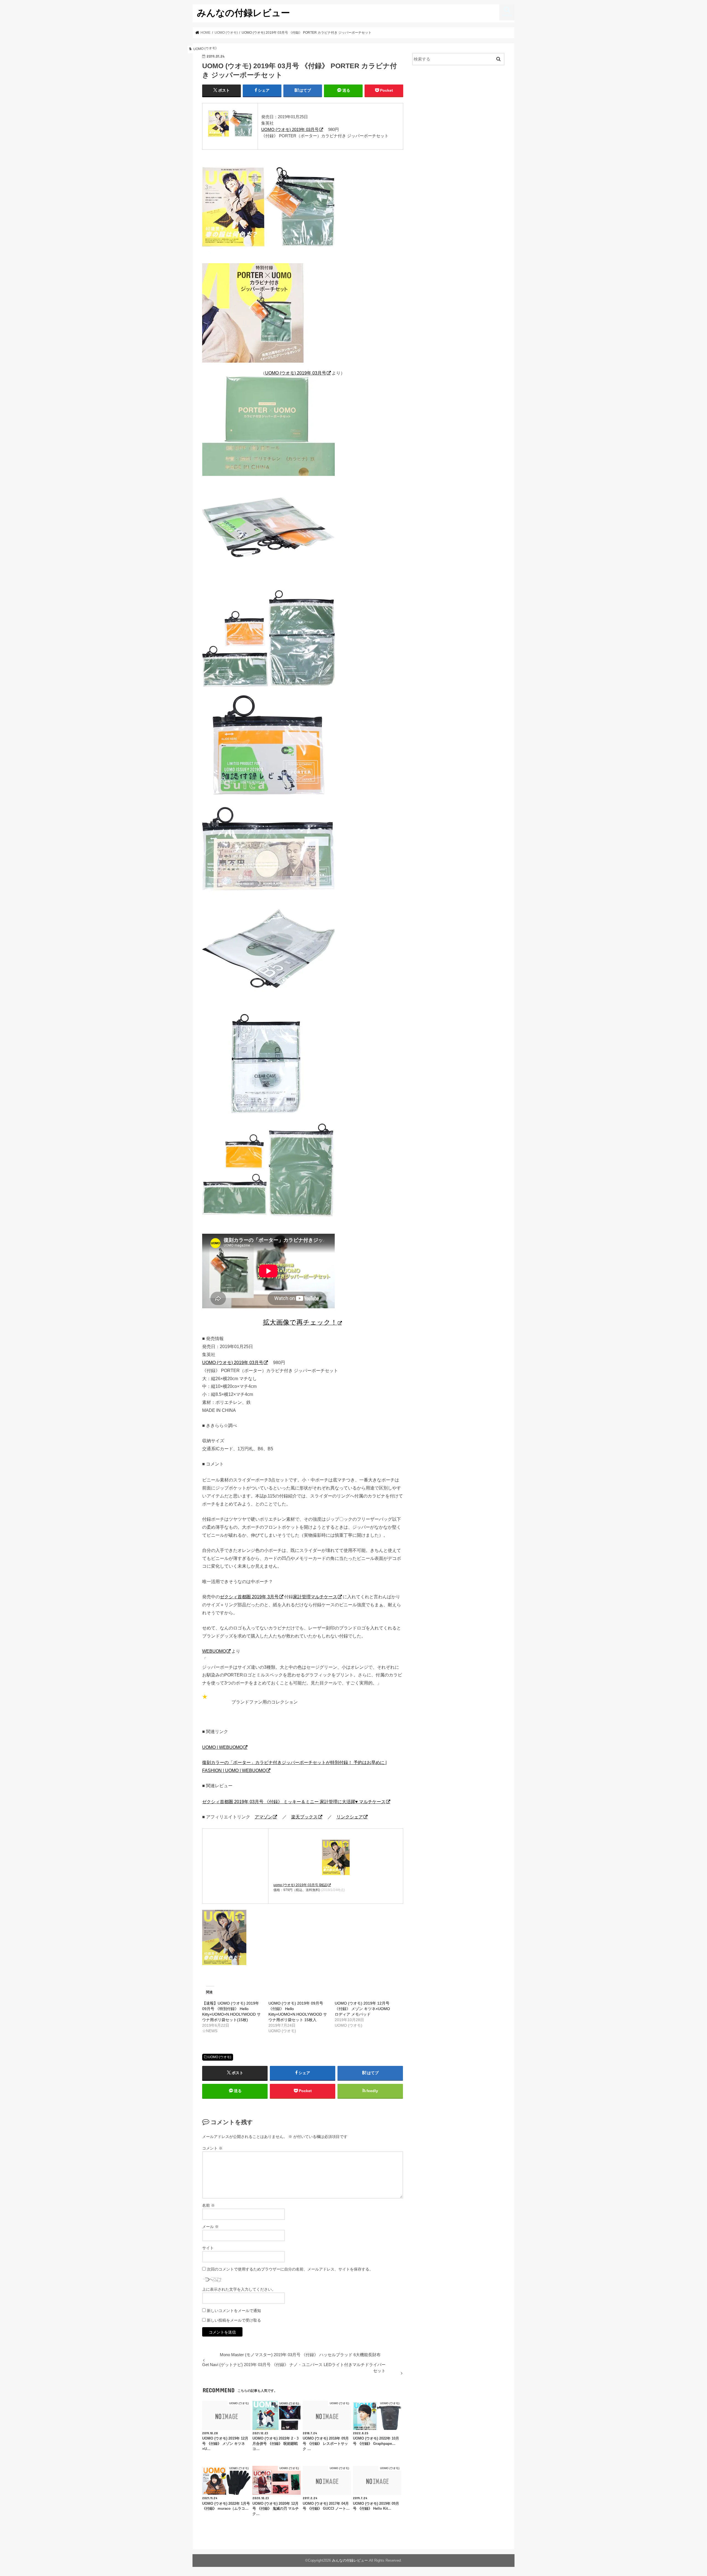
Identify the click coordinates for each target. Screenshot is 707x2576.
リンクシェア (350, 1817)
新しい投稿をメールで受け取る (234, 2320)
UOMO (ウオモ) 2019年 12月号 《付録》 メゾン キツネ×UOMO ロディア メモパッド (362, 2009)
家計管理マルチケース (315, 1597)
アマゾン (263, 1817)
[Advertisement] (458, 115)
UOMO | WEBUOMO (222, 1747)
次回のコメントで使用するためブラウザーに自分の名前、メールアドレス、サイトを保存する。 (290, 2269)
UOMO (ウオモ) (220, 2057)
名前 (209, 2205)
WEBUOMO (214, 1651)
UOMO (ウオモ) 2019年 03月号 (290, 129)
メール (210, 2227)
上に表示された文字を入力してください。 (239, 2289)
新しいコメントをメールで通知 (234, 2311)
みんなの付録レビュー (243, 13)
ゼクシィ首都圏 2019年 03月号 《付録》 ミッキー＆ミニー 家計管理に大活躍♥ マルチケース (294, 1802)
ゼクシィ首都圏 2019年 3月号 (249, 1597)
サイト (208, 2248)
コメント (212, 2148)
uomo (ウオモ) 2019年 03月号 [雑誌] (300, 1885)
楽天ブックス (304, 1817)
